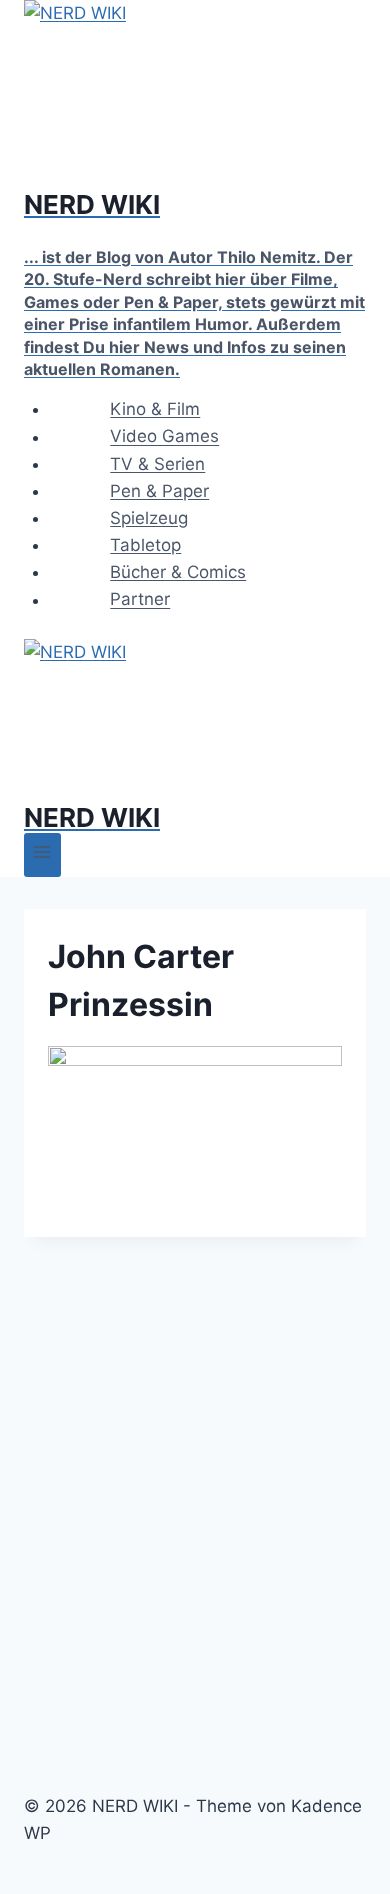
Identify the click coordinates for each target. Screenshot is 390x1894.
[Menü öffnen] (42, 854)
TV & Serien (157, 464)
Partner (140, 600)
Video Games (164, 437)
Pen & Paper (159, 491)
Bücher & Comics (178, 572)
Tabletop (145, 545)
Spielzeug (149, 518)
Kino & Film (155, 409)
